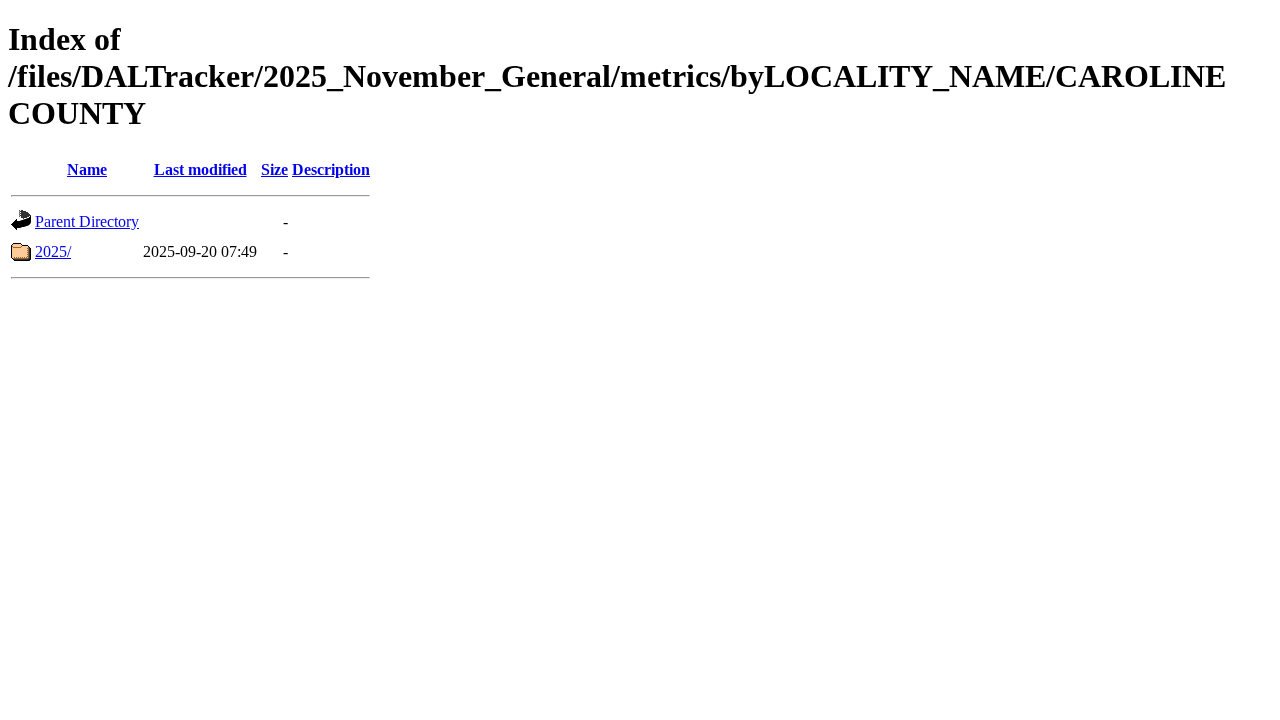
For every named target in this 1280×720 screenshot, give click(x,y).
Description (331, 169)
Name (87, 169)
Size (274, 169)
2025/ (53, 251)
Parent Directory (87, 221)
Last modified (200, 169)
